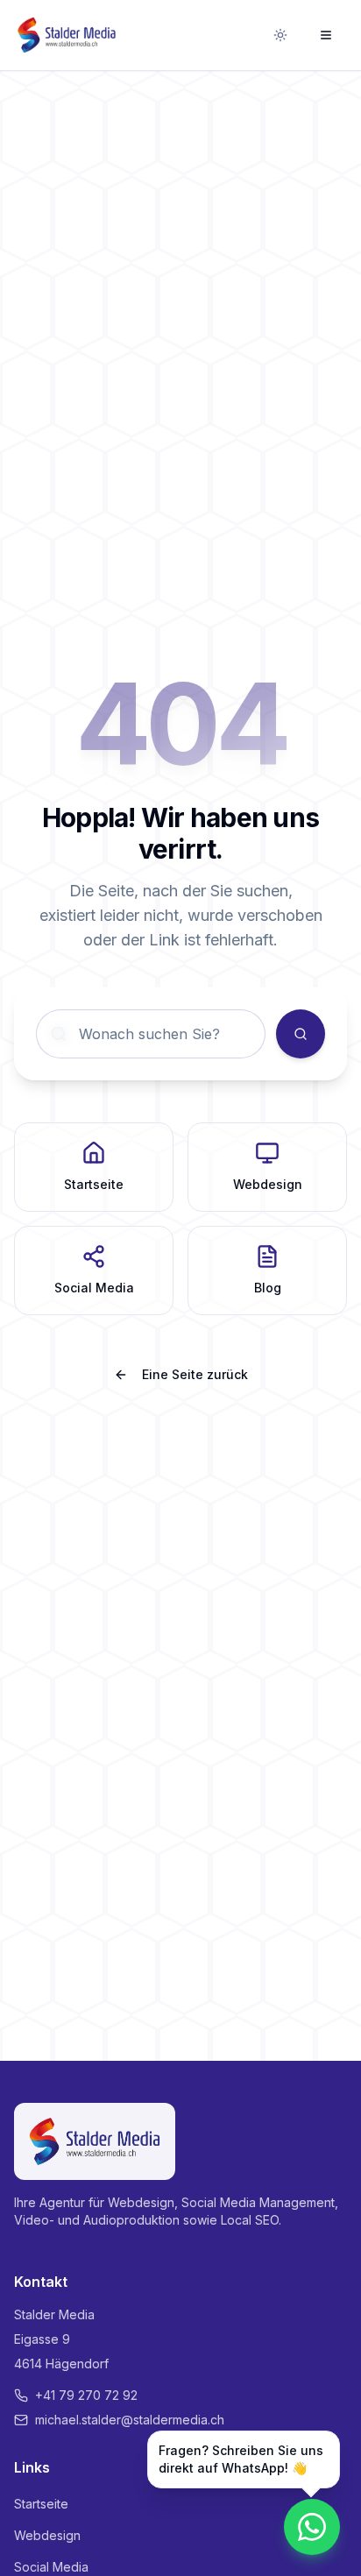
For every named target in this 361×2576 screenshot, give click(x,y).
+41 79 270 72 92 (86, 2395)
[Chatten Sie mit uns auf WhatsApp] (312, 2527)
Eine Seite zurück (195, 1374)
